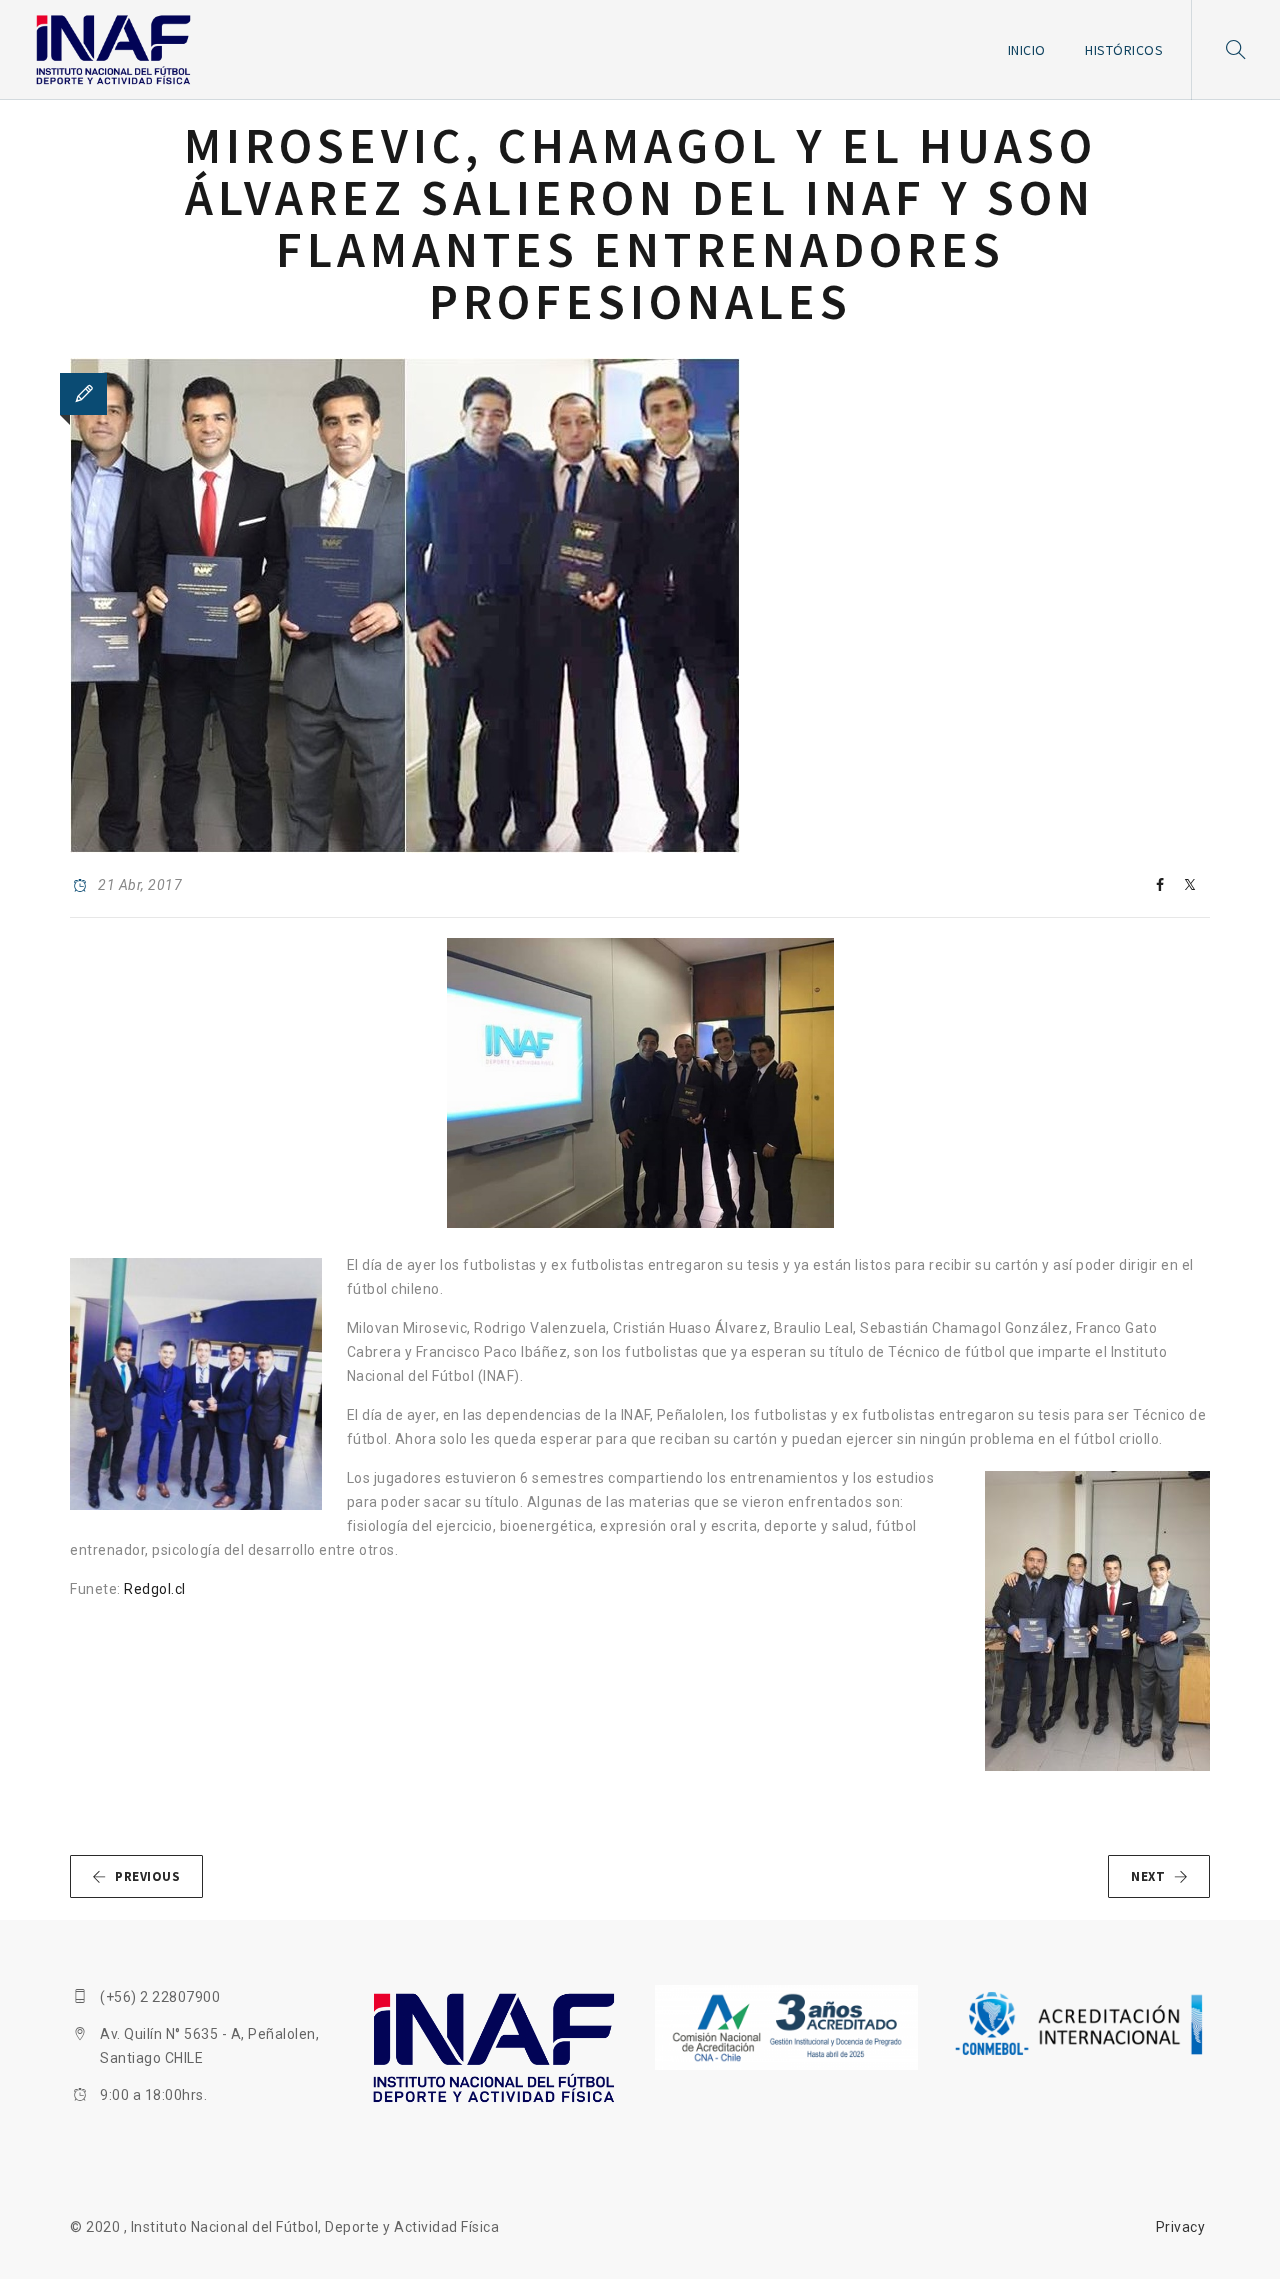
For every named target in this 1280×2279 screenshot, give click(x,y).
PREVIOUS (147, 1876)
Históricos (1124, 50)
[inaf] (113, 50)
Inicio (1027, 50)
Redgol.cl (155, 1589)
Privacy (1181, 2227)
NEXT (1148, 1876)
